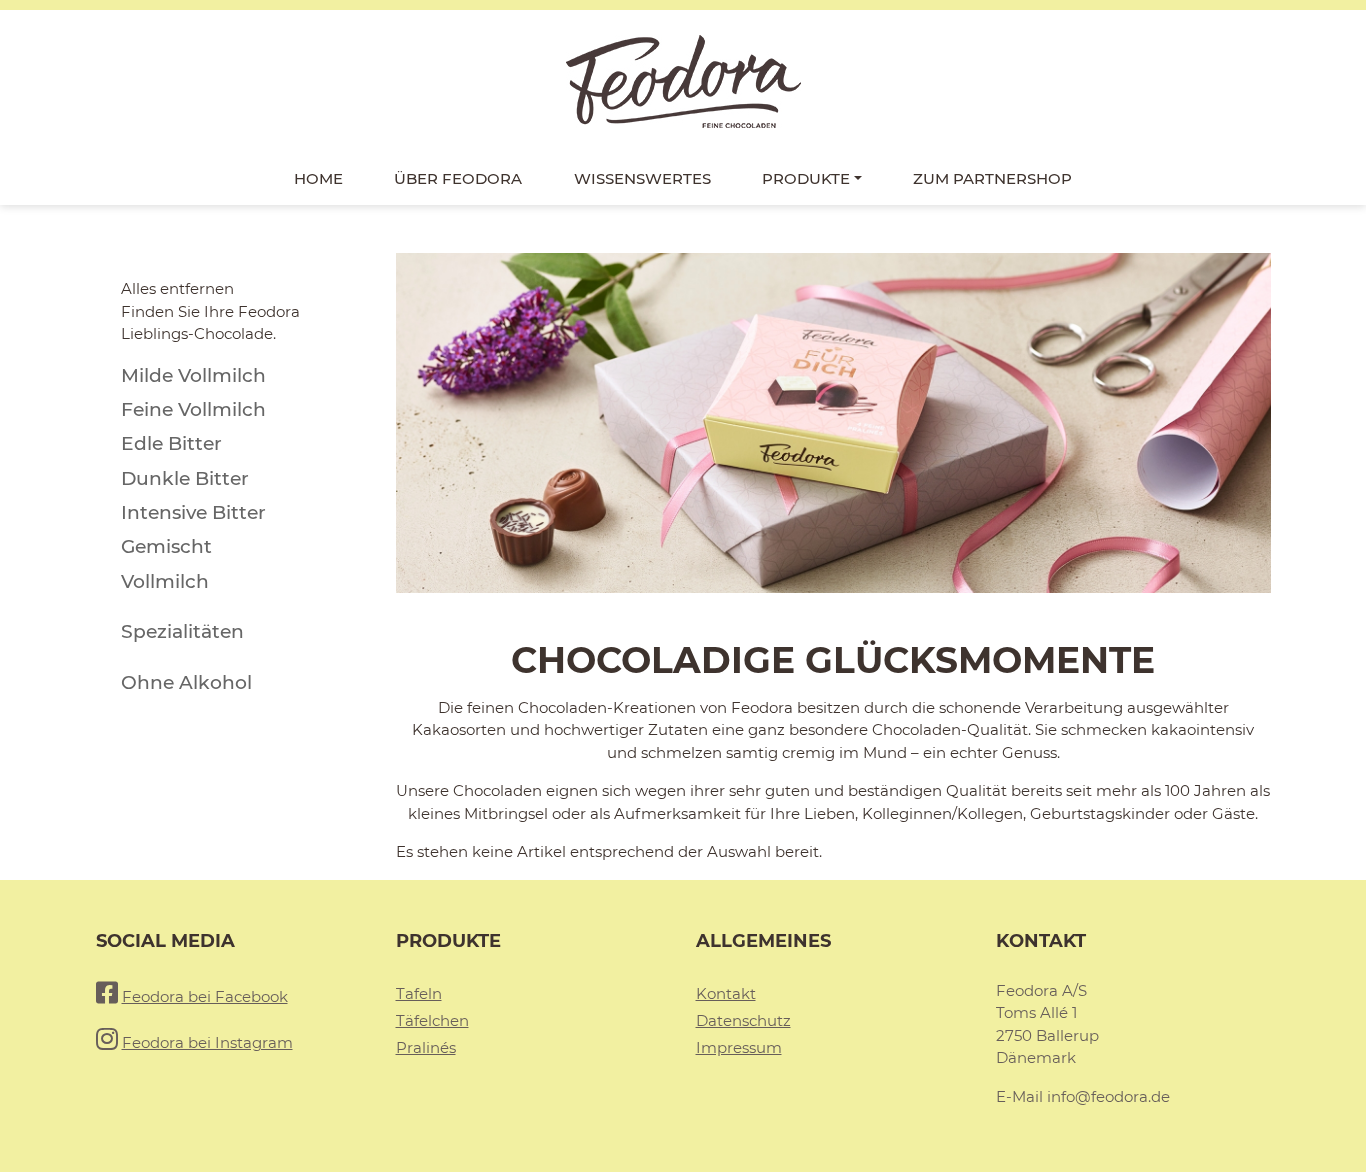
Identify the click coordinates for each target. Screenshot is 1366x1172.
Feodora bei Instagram (207, 1042)
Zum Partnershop (992, 178)
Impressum (739, 1047)
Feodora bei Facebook (205, 996)
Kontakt (726, 993)
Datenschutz (743, 1020)
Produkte (806, 178)
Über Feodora (458, 178)
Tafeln (419, 993)
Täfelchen (432, 1020)
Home (318, 178)
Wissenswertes (642, 178)
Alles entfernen (177, 288)
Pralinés (426, 1047)
